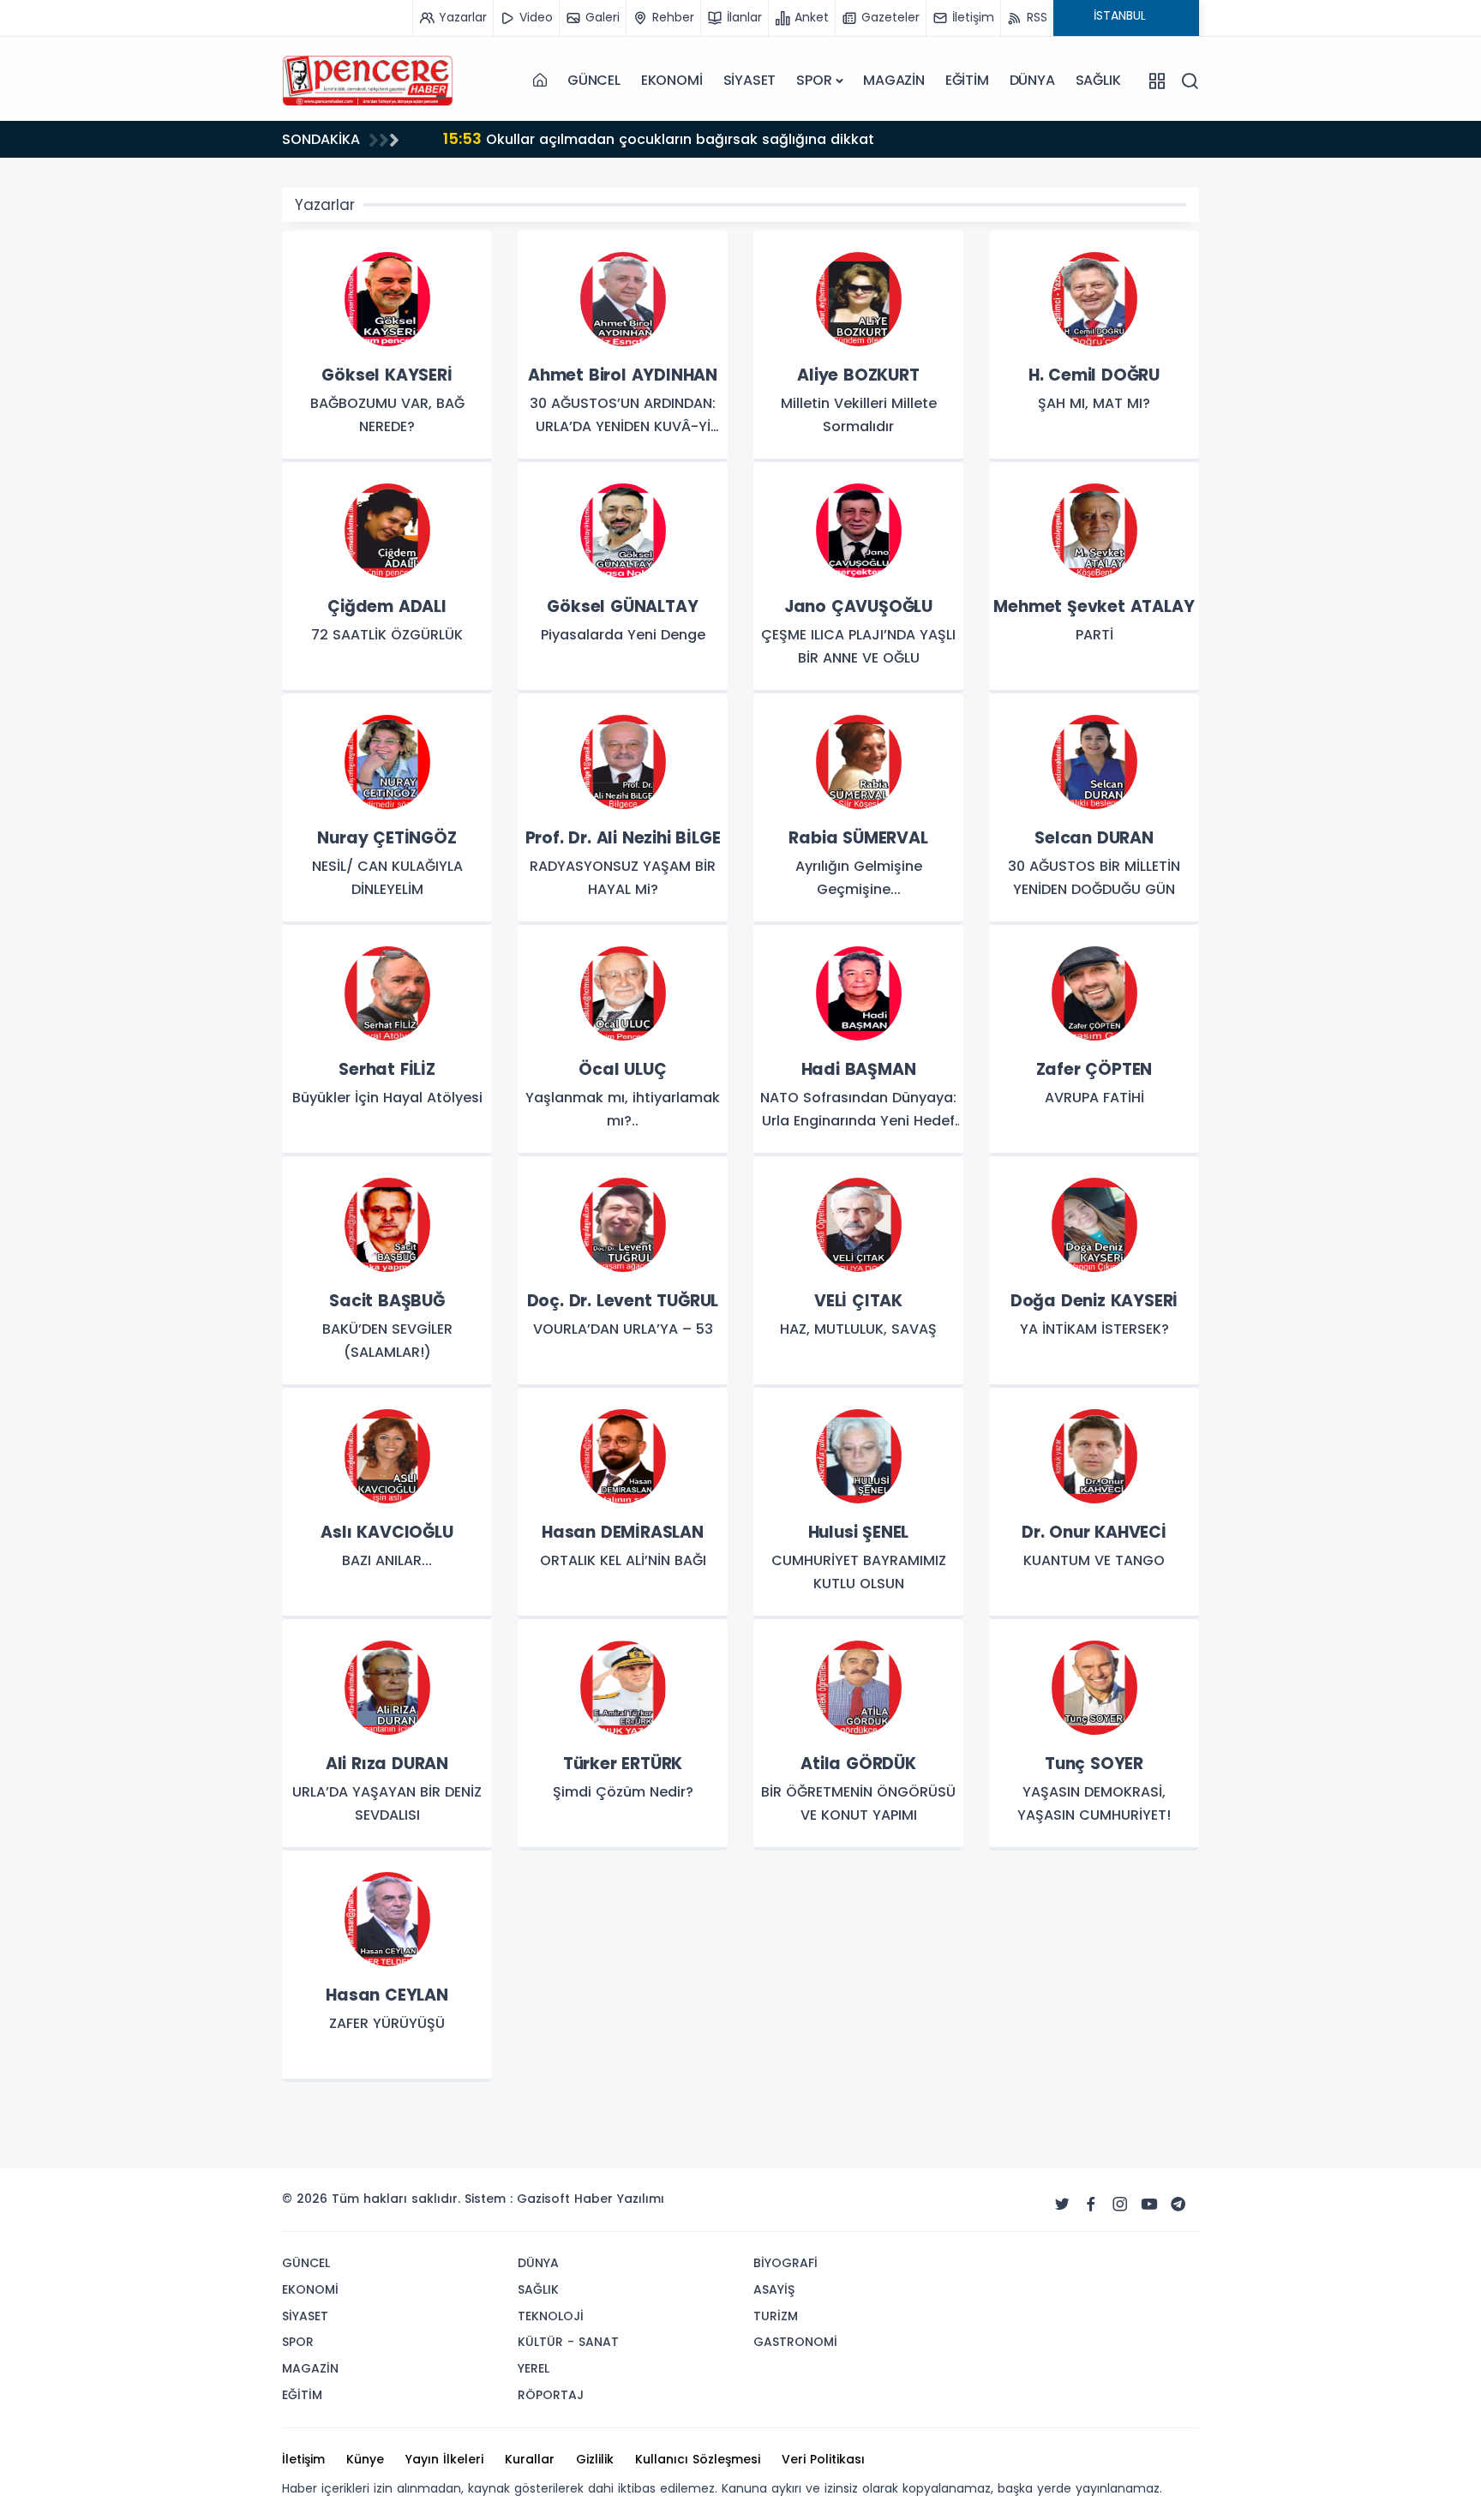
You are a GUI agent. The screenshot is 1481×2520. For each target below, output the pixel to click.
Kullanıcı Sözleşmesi (698, 2459)
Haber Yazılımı (619, 2199)
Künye (365, 2459)
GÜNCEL (594, 80)
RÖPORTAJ (551, 2395)
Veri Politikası (823, 2459)
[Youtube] (1149, 2205)
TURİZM (776, 2316)
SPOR (814, 80)
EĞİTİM (967, 80)
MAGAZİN (894, 80)
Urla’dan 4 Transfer (532, 138)
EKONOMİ (672, 80)
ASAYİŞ (774, 2289)
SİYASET (750, 80)
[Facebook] (1091, 2205)
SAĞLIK (1098, 80)
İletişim (303, 2459)
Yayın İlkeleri (444, 2459)
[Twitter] (1062, 2205)
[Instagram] (1120, 2205)
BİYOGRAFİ (785, 2263)
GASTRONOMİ (795, 2342)
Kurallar (530, 2459)
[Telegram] (1178, 2205)
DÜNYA (1032, 80)
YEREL (534, 2368)
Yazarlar (325, 205)
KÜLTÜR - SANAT (568, 2342)
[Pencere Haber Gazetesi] (368, 81)
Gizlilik (595, 2459)
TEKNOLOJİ (551, 2316)
